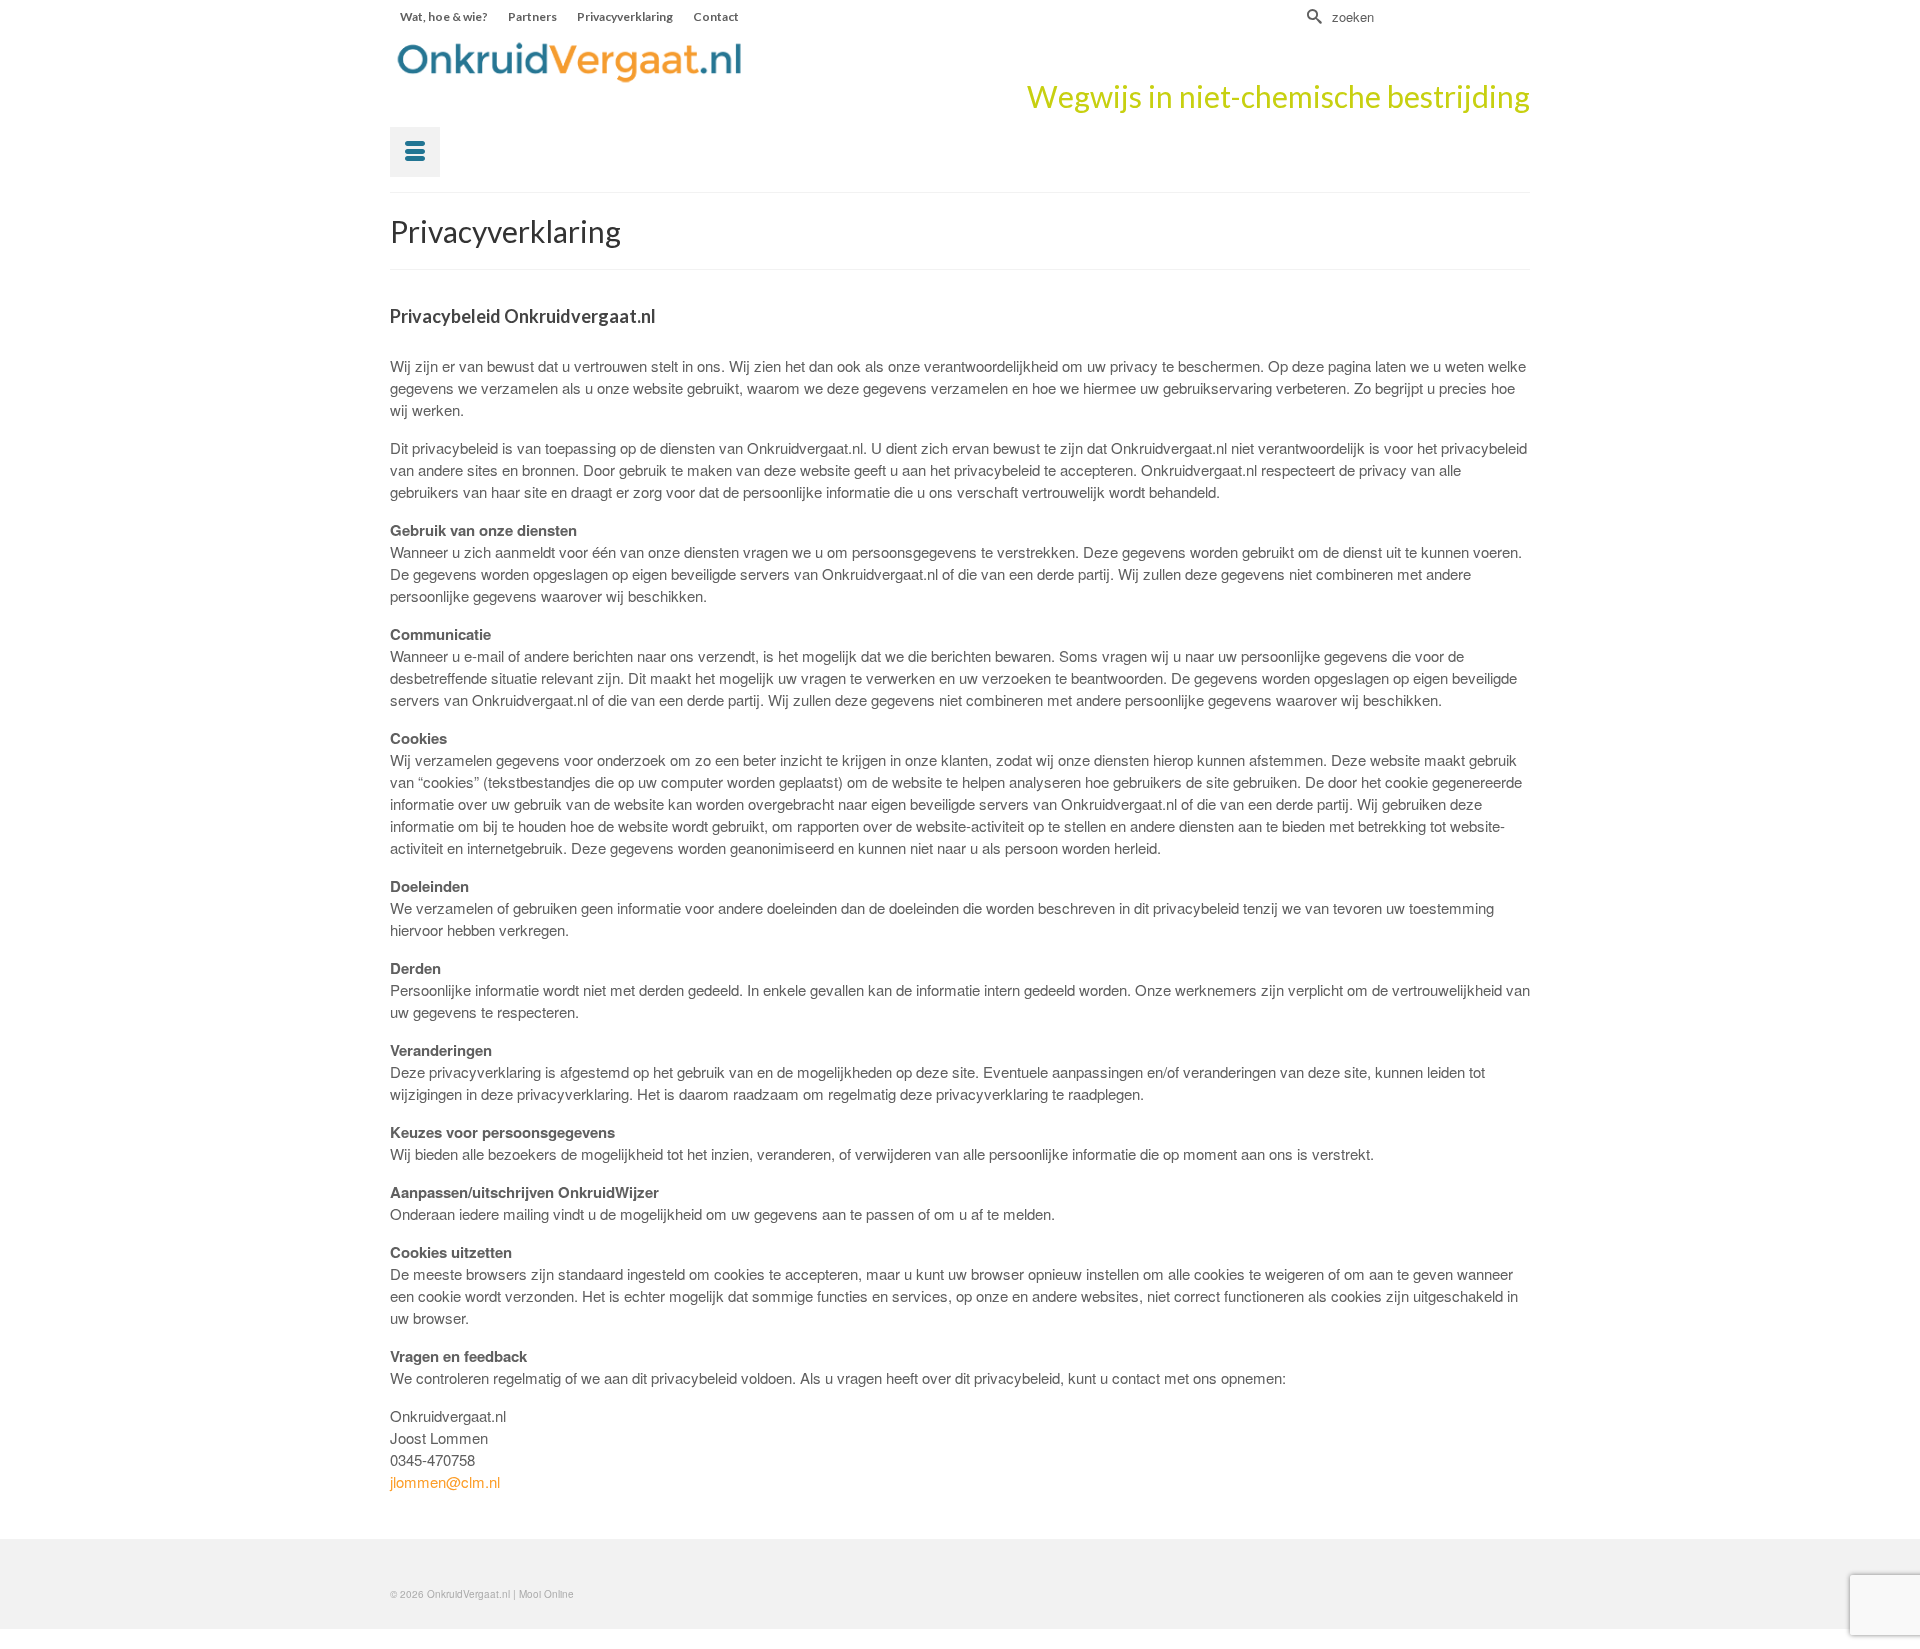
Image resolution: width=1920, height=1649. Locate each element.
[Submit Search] (1312, 16)
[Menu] (415, 152)
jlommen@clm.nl (445, 1481)
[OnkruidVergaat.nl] (570, 62)
